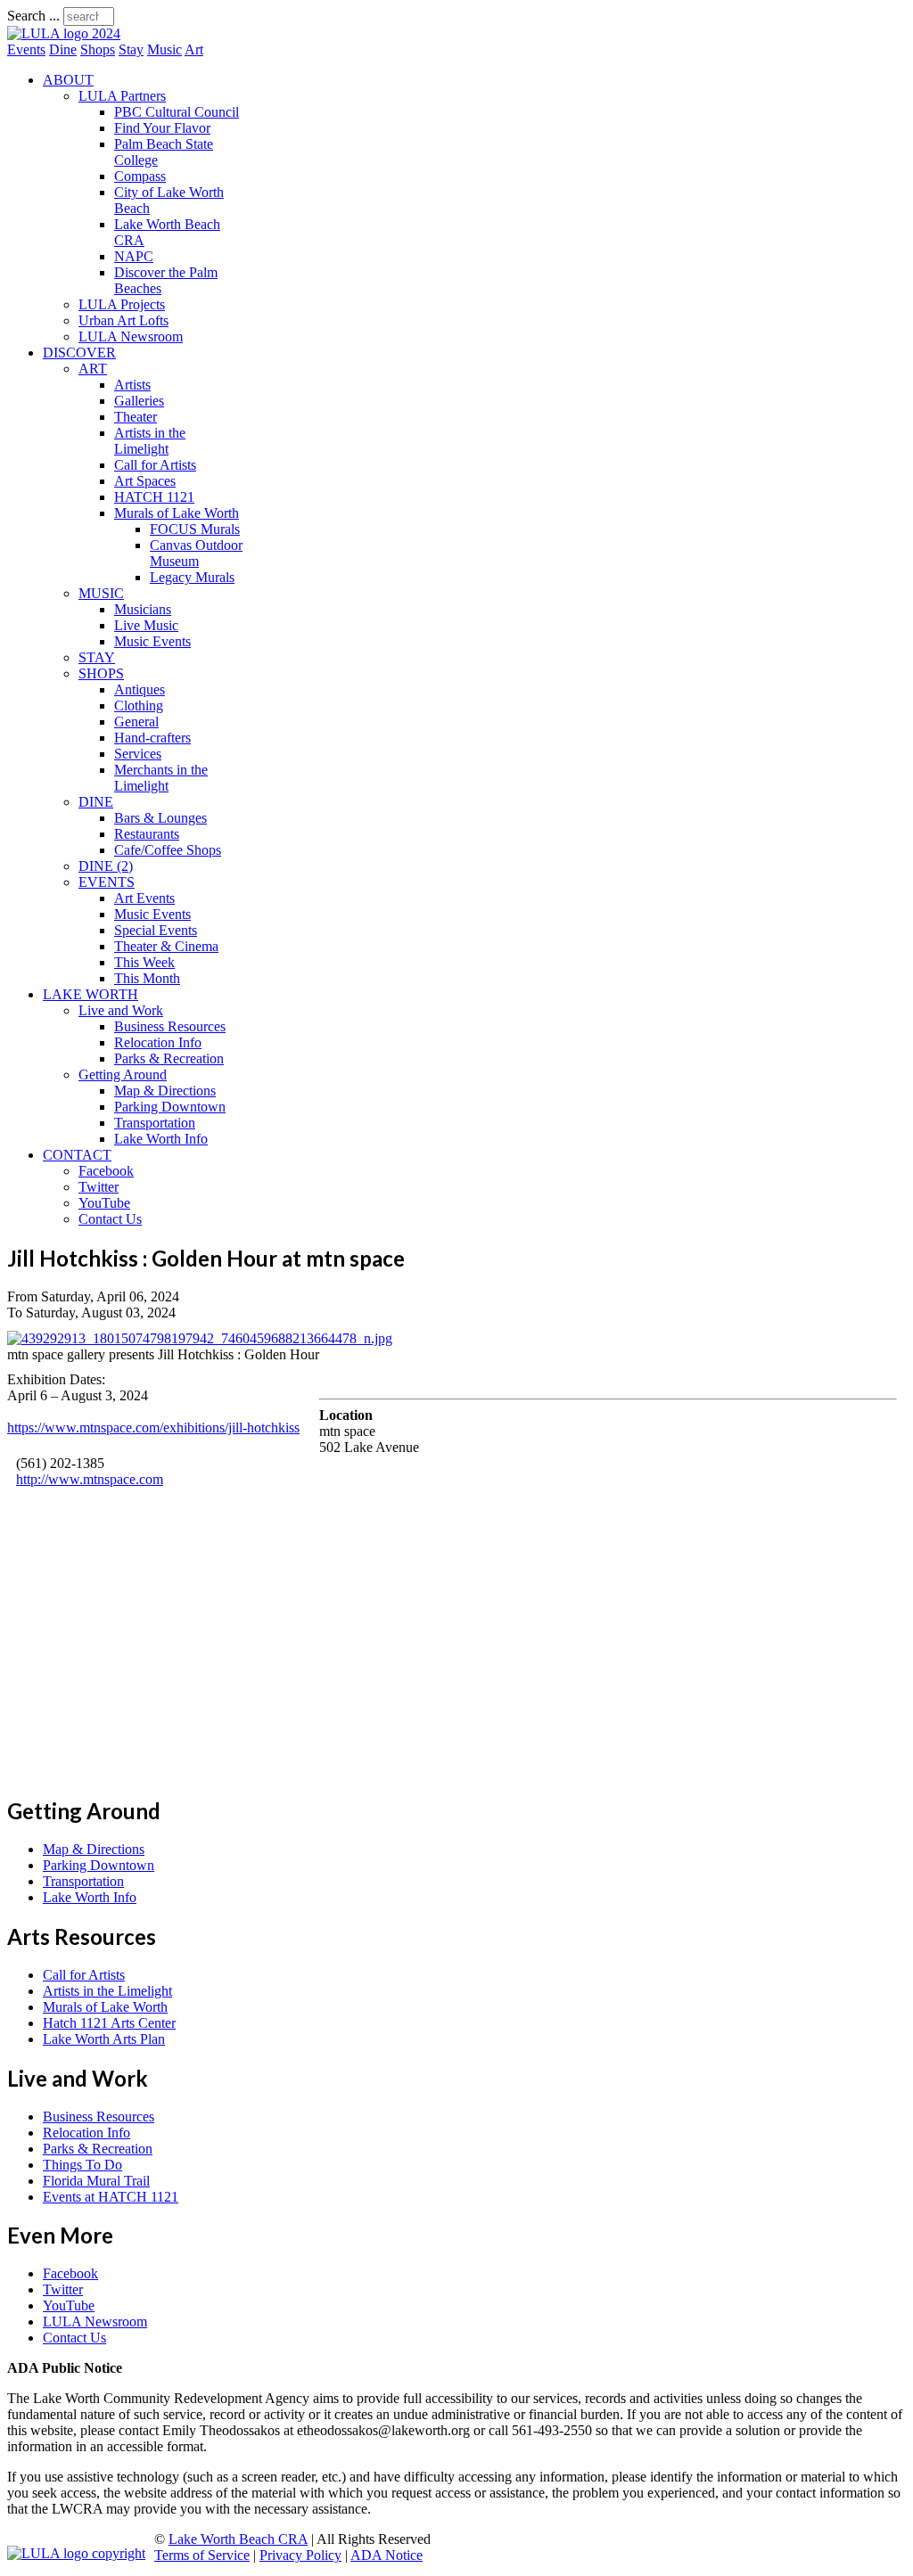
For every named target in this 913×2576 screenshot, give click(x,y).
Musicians (143, 609)
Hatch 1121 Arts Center (109, 2023)
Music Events (152, 641)
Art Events (144, 898)
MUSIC (101, 593)
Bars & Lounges (160, 818)
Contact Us (110, 1219)
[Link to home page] (64, 33)
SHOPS (101, 673)
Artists (132, 385)
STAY (97, 657)
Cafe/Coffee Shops (168, 850)
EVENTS (107, 882)
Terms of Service (202, 2555)
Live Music (146, 625)
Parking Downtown (170, 1107)
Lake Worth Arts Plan (104, 2039)
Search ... (33, 16)
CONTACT (77, 1155)
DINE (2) (106, 866)
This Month (147, 978)
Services (138, 754)
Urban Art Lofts (123, 320)
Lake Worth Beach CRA (238, 2539)
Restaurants (147, 834)
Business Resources (170, 1026)
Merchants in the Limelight (161, 778)
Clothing (139, 706)
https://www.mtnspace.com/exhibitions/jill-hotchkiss (153, 1427)
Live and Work (121, 1010)
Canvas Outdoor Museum (196, 553)
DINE (96, 802)
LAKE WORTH (90, 994)
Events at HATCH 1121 (111, 2197)
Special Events (156, 930)
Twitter (99, 1187)
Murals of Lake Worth (177, 513)
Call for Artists (155, 465)
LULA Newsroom (131, 336)
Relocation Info (158, 1042)
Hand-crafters (152, 738)
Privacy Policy (300, 2555)
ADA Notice (387, 2555)
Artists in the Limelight (150, 441)
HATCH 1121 (154, 497)
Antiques (140, 689)
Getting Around (123, 1075)
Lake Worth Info (161, 1139)
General (136, 722)
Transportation (155, 1123)
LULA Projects (122, 304)
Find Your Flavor (162, 128)
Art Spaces (145, 481)
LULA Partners (122, 96)
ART (93, 369)
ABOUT (68, 80)
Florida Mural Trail (96, 2181)
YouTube (104, 1203)
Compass (140, 176)
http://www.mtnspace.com (90, 1479)
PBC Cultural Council (177, 112)
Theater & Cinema (166, 946)
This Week (144, 962)
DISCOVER (79, 353)
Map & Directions (165, 1091)
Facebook (106, 1171)
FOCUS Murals (195, 529)
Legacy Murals (192, 577)
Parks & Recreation (169, 1058)
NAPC (134, 256)
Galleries (139, 401)
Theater (136, 417)
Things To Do (82, 2165)
